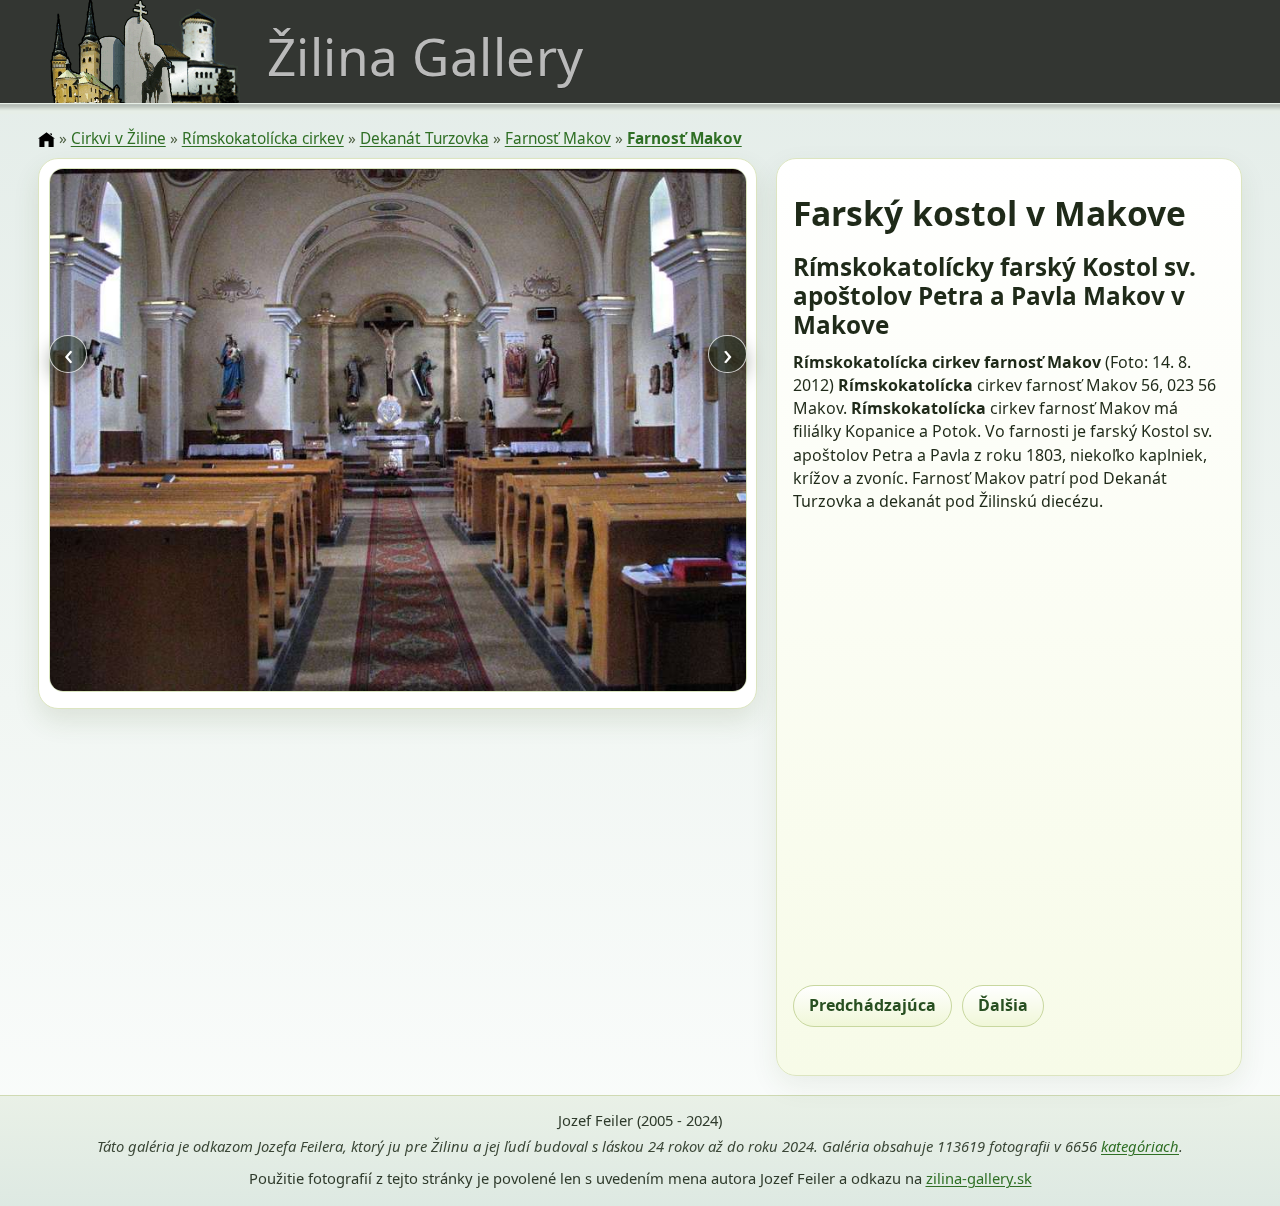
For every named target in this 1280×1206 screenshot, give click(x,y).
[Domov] (46, 140)
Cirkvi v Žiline (118, 138)
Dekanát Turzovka (424, 138)
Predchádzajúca (872, 1005)
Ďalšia (1003, 1005)
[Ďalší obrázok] (641, 433)
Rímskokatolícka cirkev (263, 138)
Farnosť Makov (558, 138)
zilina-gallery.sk (979, 1178)
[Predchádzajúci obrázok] (153, 433)
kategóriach (1140, 1146)
